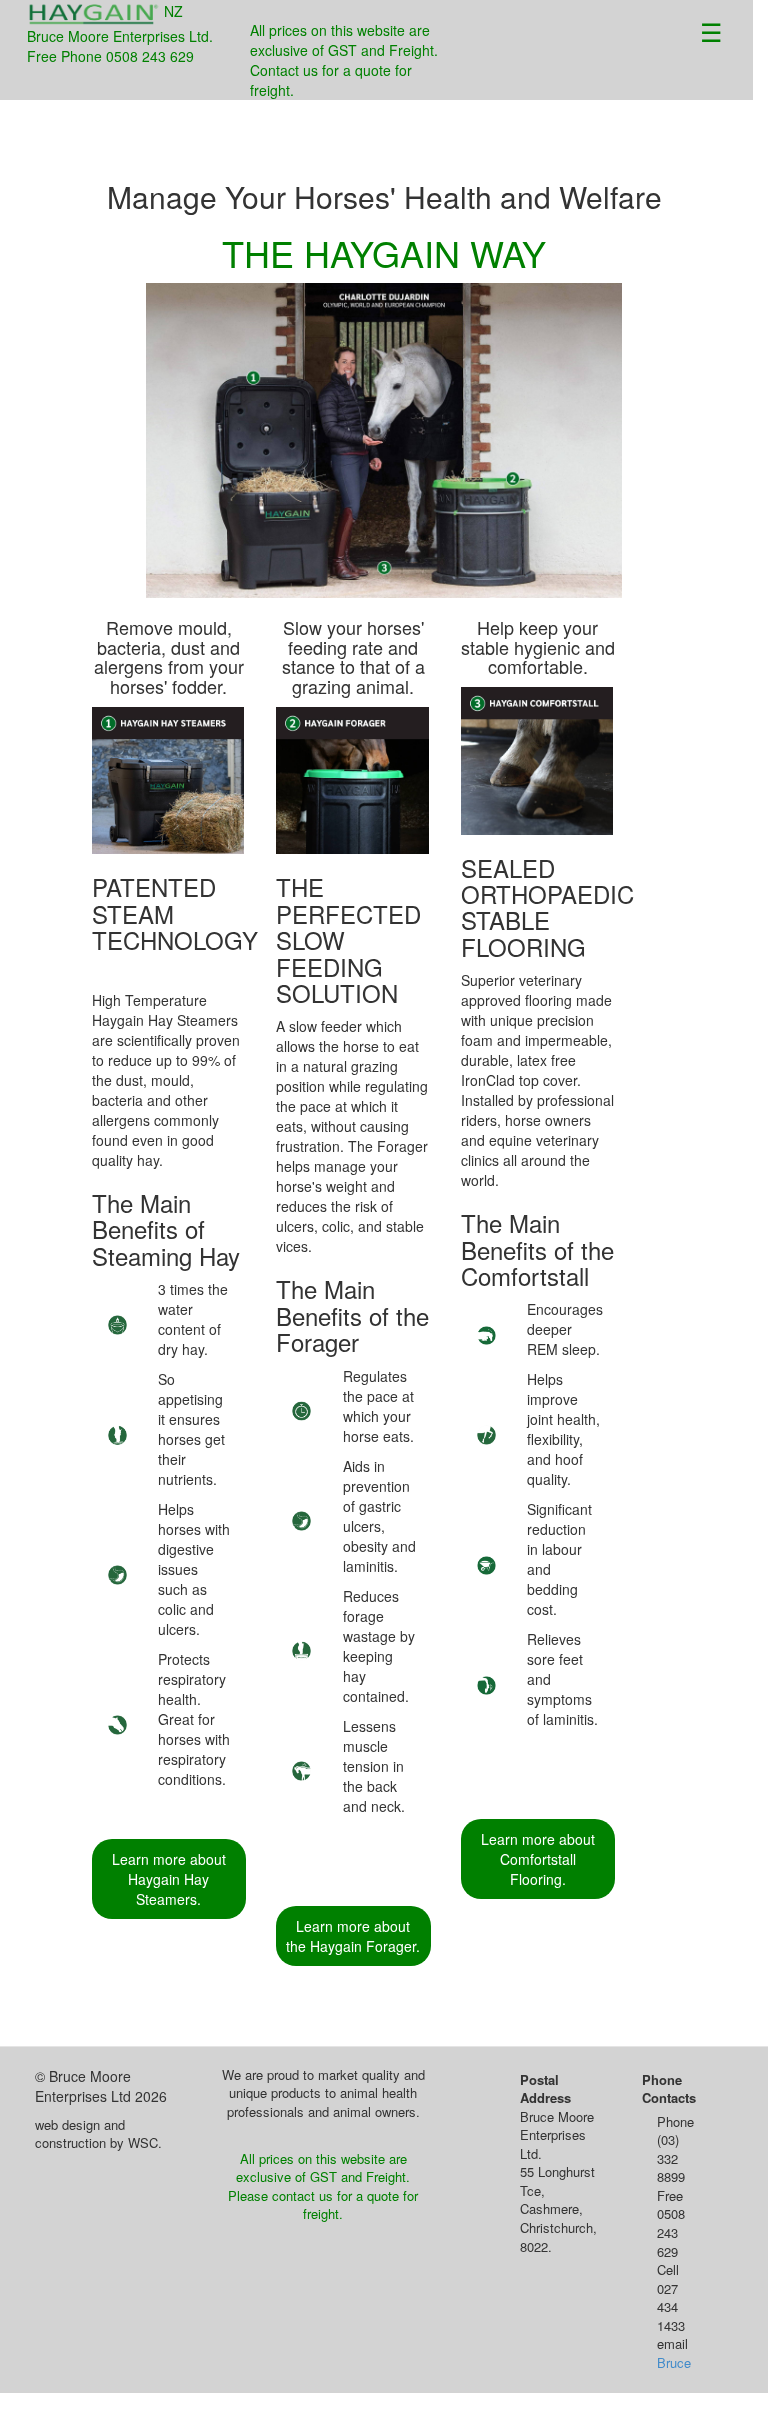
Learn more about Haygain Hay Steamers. (169, 1879)
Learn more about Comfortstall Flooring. (538, 1859)
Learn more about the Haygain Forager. (353, 1936)
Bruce (674, 2362)
